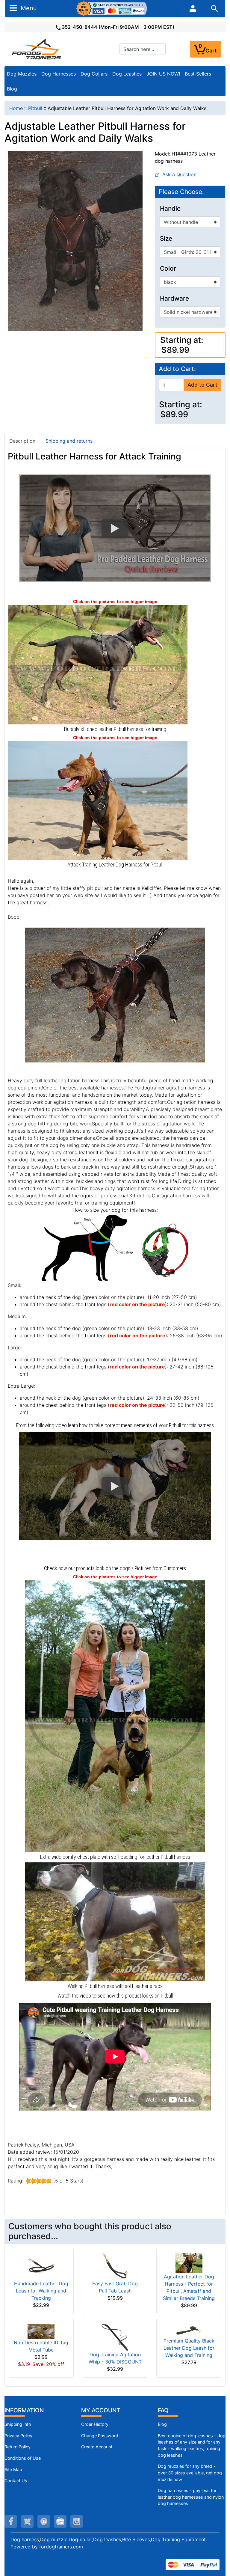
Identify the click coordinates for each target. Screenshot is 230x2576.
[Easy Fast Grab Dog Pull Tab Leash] (115, 2266)
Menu (28, 8)
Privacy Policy (18, 2436)
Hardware (174, 299)
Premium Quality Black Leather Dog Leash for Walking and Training (189, 2348)
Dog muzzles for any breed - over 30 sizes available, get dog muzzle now (190, 2473)
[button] (115, 528)
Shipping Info (18, 2424)
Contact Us (16, 2481)
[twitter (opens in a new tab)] (27, 2521)
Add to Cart (202, 385)
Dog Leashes (127, 74)
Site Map (13, 2469)
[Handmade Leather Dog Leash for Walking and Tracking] (41, 2266)
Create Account (97, 2447)
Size (166, 239)
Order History (95, 2424)
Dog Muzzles (22, 74)
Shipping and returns (69, 441)
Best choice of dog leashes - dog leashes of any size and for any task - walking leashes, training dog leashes (192, 2445)
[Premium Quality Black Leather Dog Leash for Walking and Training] (189, 2330)
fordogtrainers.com (61, 2547)
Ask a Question (178, 174)
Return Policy (18, 2447)
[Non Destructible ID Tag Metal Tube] (41, 2331)
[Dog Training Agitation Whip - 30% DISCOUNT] (115, 2337)
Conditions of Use (23, 2458)
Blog (12, 89)
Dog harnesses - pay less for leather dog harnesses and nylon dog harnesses (191, 2497)
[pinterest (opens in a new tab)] (44, 2521)
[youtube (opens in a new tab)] (60, 2521)
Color (168, 269)
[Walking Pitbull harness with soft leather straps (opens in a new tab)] (115, 1921)
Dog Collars (94, 74)
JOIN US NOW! (163, 74)
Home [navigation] (16, 108)
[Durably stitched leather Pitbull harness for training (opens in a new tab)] (98, 664)
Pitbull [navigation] (35, 108)
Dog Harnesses (59, 74)
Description (22, 441)
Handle (170, 209)
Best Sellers (198, 74)
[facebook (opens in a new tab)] (11, 2521)
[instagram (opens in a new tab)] (77, 2521)
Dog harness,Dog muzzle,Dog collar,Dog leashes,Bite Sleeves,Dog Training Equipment (108, 2539)
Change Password (100, 2436)
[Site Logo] (37, 49)
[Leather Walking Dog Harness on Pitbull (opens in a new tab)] (98, 800)
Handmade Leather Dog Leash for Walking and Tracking (41, 2291)
